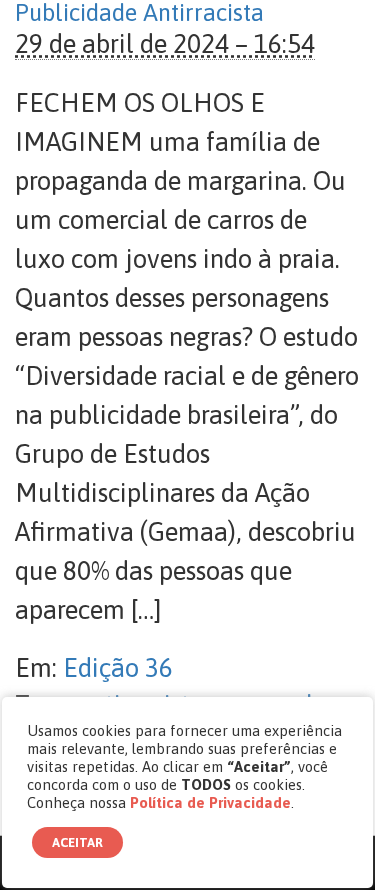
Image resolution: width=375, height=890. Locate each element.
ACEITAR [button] (77, 842)
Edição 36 (118, 668)
